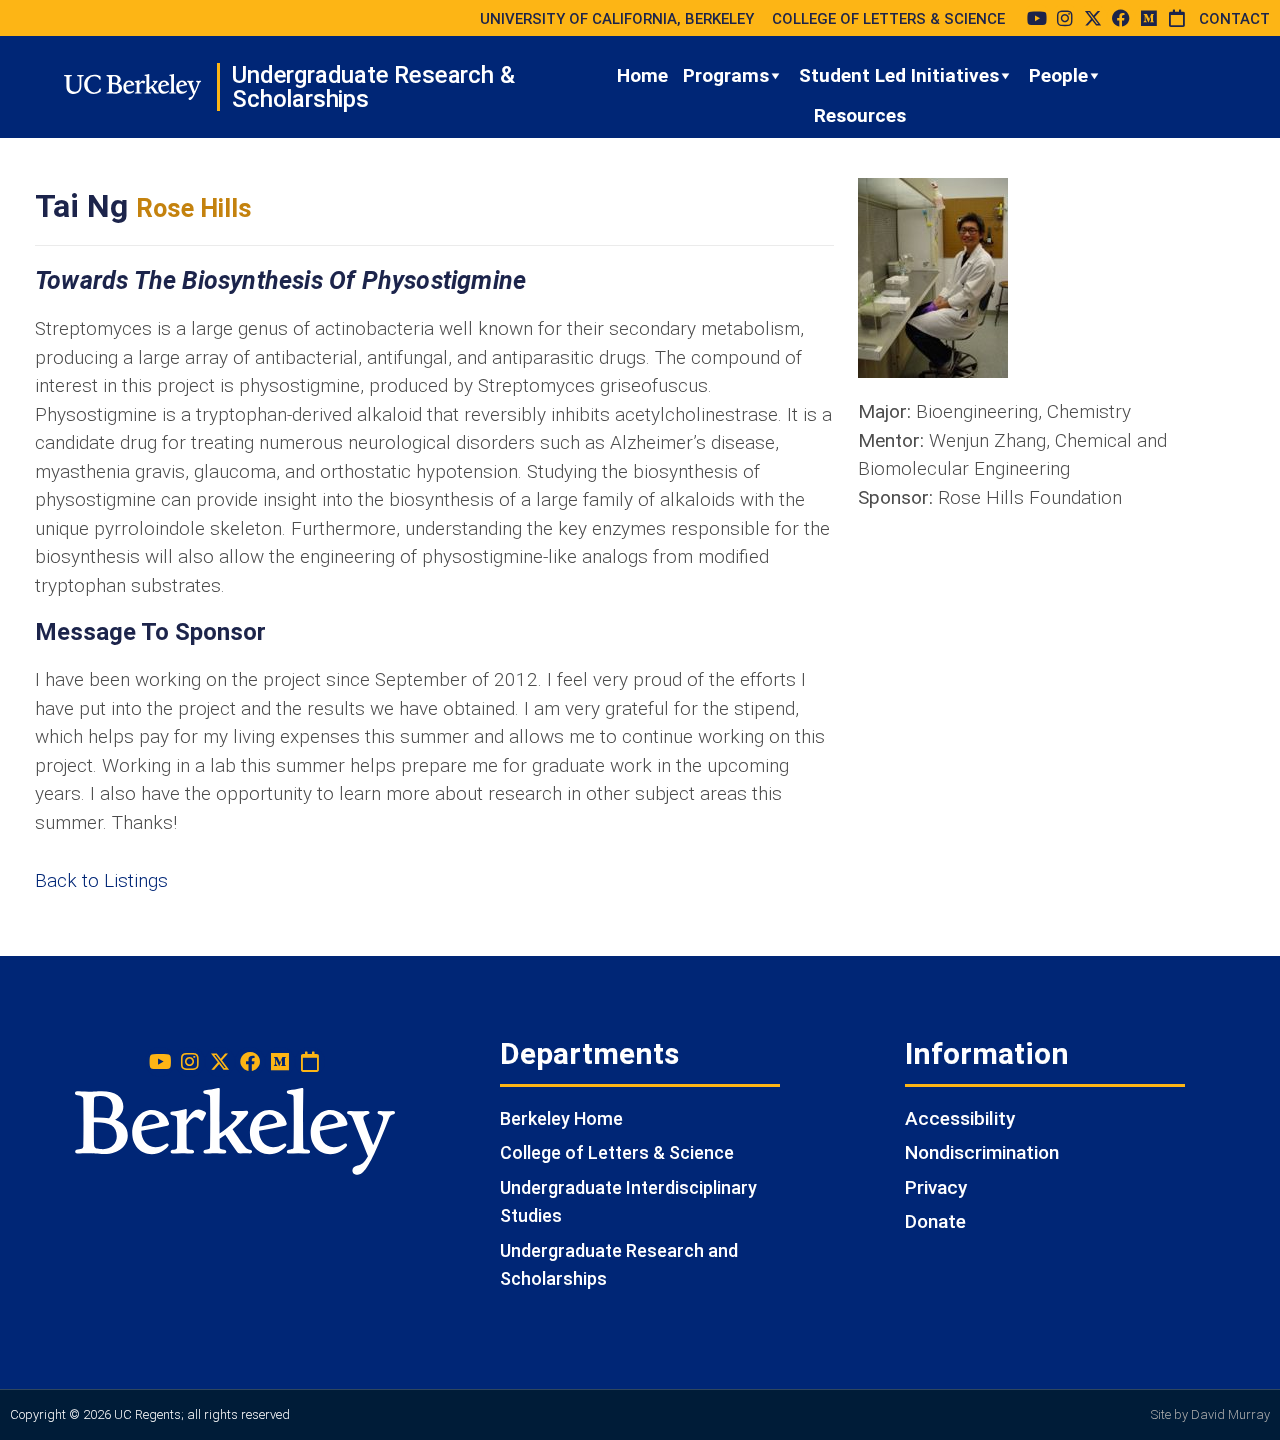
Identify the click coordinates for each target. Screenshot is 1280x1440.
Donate (935, 1221)
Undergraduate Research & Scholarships (373, 87)
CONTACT (1234, 19)
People (1058, 75)
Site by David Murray (1210, 1414)
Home (642, 75)
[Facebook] (1121, 18)
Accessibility (960, 1118)
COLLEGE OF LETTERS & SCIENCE (888, 19)
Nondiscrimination (982, 1152)
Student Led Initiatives (899, 75)
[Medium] (1149, 18)
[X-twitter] (1093, 18)
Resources (860, 115)
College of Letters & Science (617, 1152)
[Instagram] (1065, 18)
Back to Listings (101, 880)
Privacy (936, 1187)
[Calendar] (1177, 18)
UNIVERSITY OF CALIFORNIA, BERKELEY (617, 19)
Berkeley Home (561, 1118)
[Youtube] (1037, 18)
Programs (726, 75)
